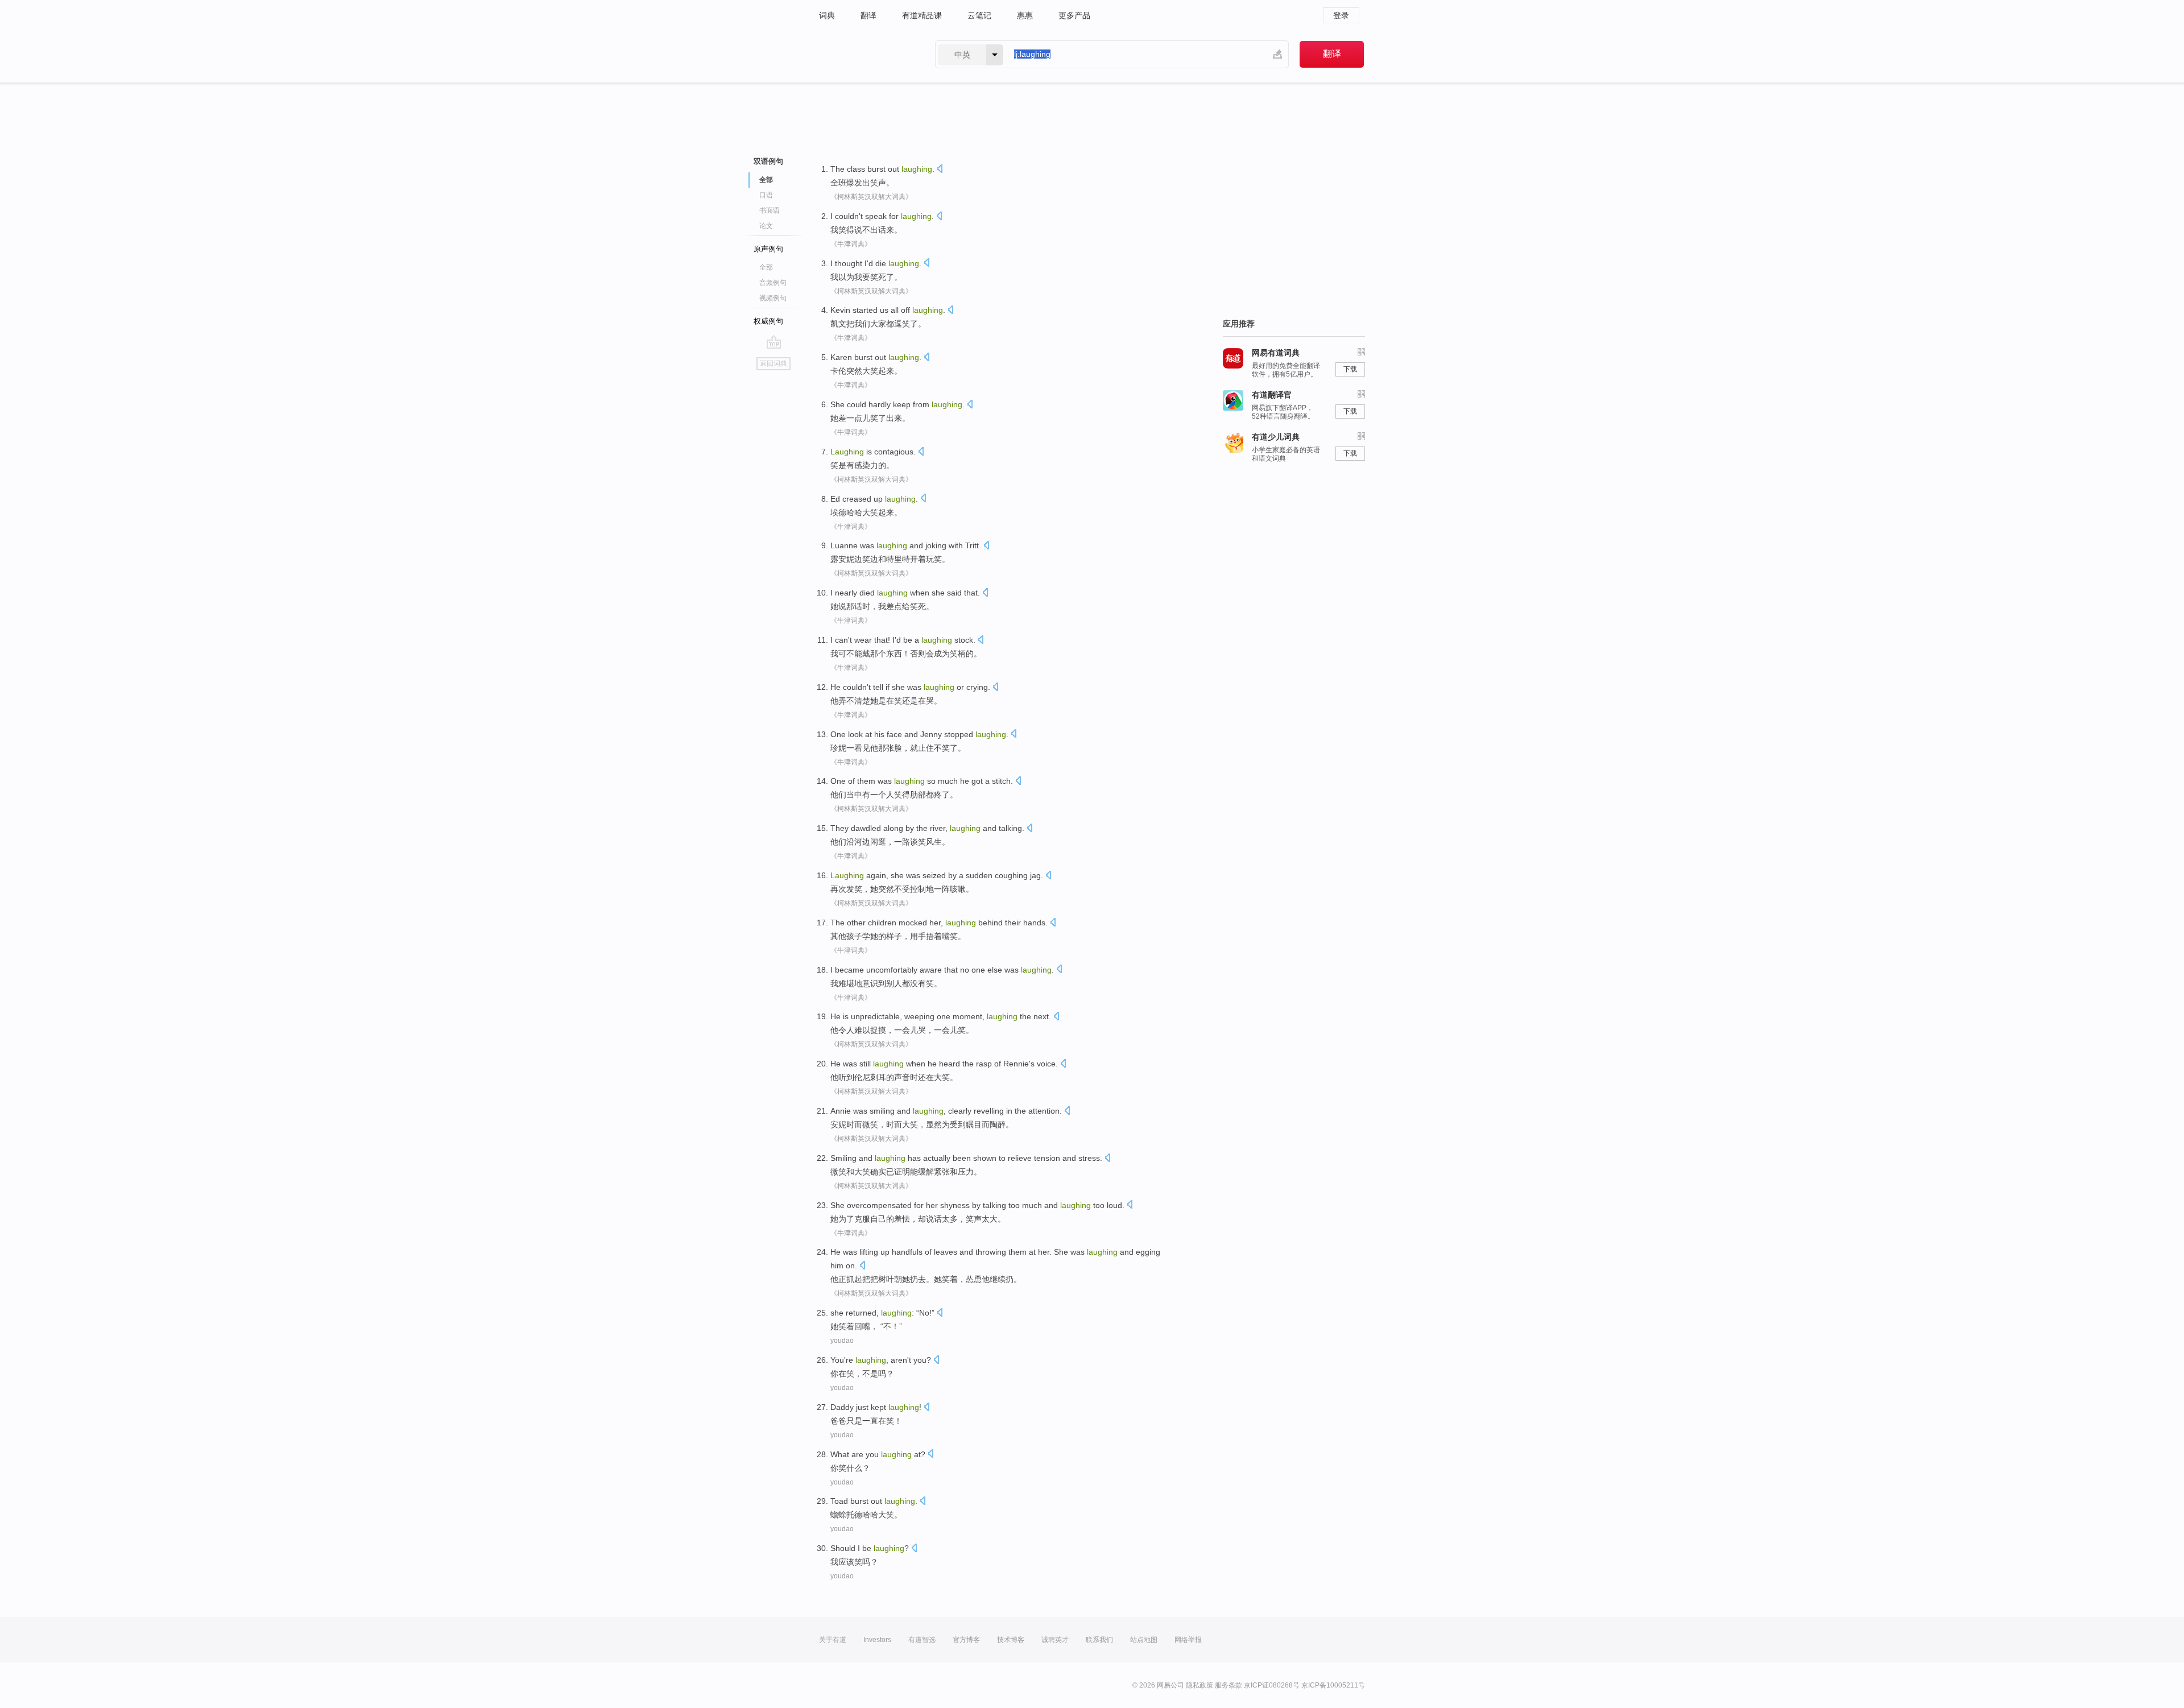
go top (774, 342)
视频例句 (773, 298)
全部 (766, 267)
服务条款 (1228, 1685)
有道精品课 (922, 15)
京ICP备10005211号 (1333, 1685)
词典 (827, 15)
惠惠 (1025, 15)
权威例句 (768, 321)
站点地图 (1144, 1640)
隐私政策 (1199, 1685)
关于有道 (833, 1640)
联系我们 (1099, 1640)
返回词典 (773, 363)
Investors (877, 1640)
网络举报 (1188, 1640)
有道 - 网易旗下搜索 (866, 54)
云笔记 (979, 15)
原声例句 (768, 249)
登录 (1341, 15)
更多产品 (1074, 15)
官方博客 (966, 1640)
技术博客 (1011, 1640)
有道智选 (922, 1640)
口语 (766, 195)
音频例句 (773, 283)
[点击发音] (940, 170)
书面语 (770, 210)
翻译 (868, 15)
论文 (766, 226)
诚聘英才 (1055, 1640)
